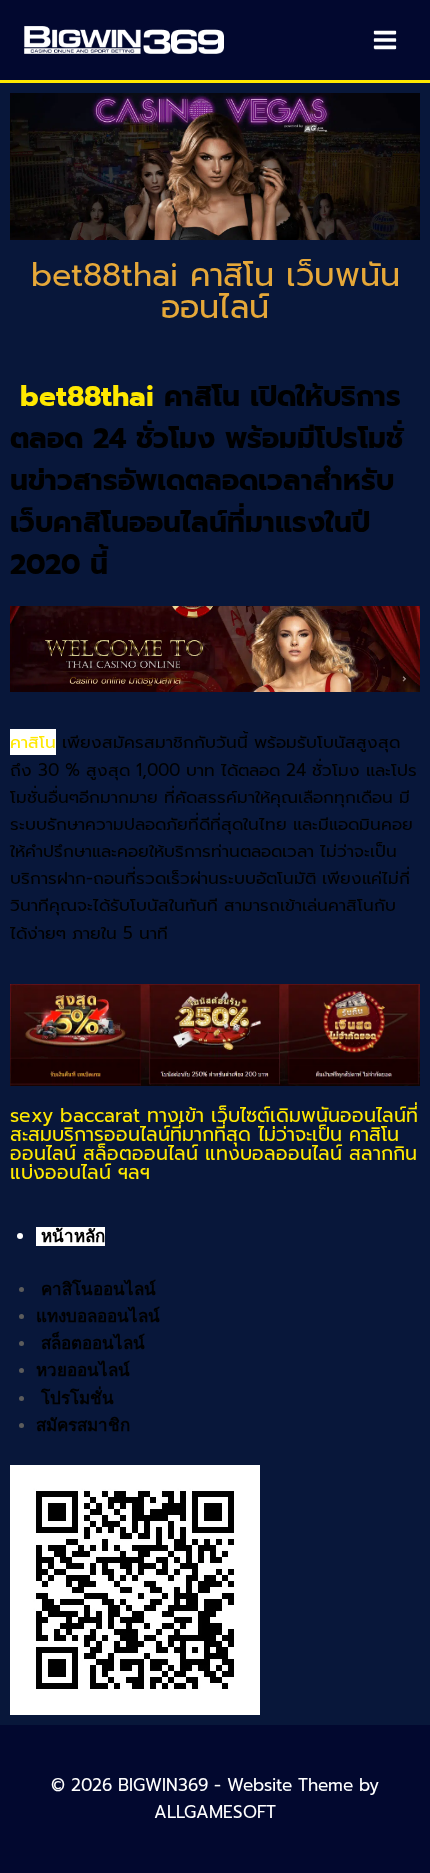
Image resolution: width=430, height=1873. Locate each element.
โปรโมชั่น (77, 1398)
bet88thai (87, 396)
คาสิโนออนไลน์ (98, 1289)
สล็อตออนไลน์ (93, 1343)
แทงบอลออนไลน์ (98, 1316)
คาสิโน (33, 742)
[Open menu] (384, 39)
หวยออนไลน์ (83, 1370)
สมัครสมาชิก (83, 1425)
